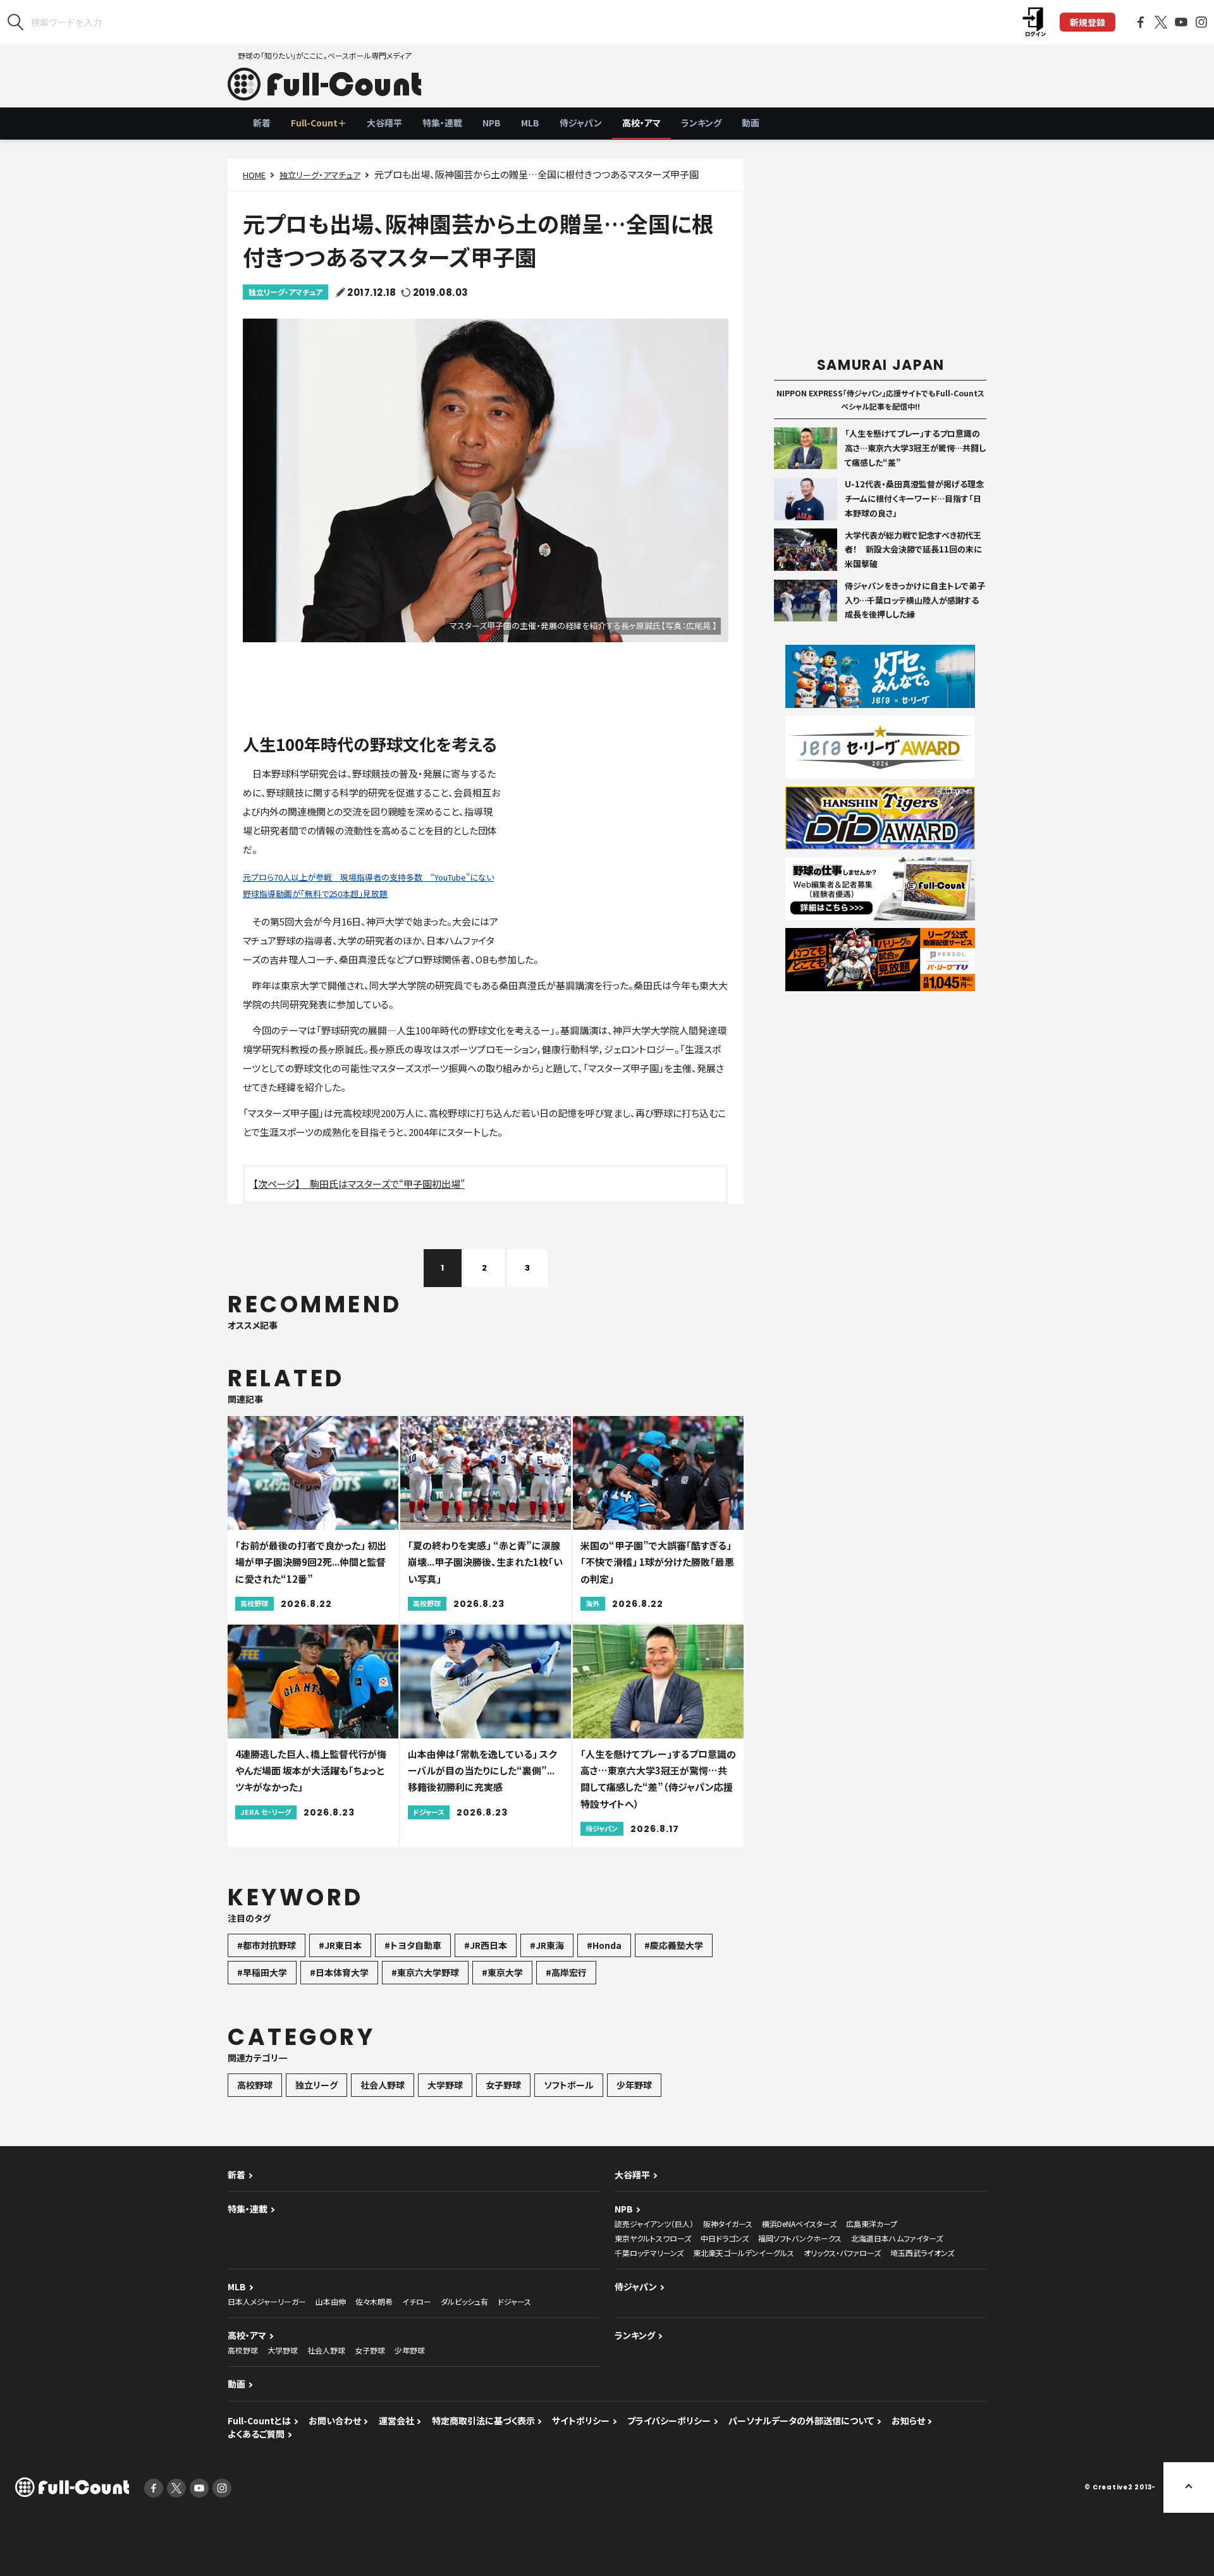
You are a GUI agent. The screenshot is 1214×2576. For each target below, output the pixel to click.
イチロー (417, 2301)
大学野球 (445, 2085)
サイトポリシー (581, 2420)
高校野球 (255, 2085)
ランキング (701, 123)
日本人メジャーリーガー (267, 2301)
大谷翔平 (384, 123)
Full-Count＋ (319, 123)
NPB (492, 123)
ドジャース (514, 2301)
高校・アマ (641, 123)
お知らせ (908, 2420)
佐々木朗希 (374, 2301)
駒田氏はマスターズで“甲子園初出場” (387, 1184)
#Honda (604, 1945)
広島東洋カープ (872, 2224)
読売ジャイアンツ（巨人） (654, 2224)
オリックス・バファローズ (842, 2253)
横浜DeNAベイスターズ (799, 2224)
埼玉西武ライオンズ (922, 2253)
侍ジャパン (581, 123)
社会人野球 (383, 2085)
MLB (530, 123)
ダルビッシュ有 (464, 2301)
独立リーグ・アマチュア (320, 175)
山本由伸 (331, 2301)
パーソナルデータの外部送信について (801, 2420)
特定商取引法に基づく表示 (483, 2420)
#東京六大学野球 (425, 1972)
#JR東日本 (340, 1945)
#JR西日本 (486, 1945)
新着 (262, 123)
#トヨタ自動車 (413, 1945)
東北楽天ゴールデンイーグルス (744, 2253)
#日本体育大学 (339, 1972)
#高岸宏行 (566, 1972)
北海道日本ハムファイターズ (897, 2238)
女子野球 (503, 2085)
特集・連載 (442, 123)
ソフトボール (569, 2085)
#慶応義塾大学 (674, 1945)
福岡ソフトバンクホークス (800, 2238)
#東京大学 (502, 1972)
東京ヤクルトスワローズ (653, 2238)
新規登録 (1088, 22)
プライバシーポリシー (669, 2420)
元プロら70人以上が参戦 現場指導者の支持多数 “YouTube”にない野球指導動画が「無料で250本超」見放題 (368, 885)
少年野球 (634, 2085)
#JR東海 (547, 1945)
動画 (751, 123)
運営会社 (396, 2420)
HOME (254, 175)
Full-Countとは (259, 2420)
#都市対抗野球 (267, 1945)
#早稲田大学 (262, 1972)
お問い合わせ (335, 2420)
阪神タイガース (728, 2224)
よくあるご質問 (256, 2434)
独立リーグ (316, 2085)
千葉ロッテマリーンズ (649, 2253)
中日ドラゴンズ (725, 2238)
